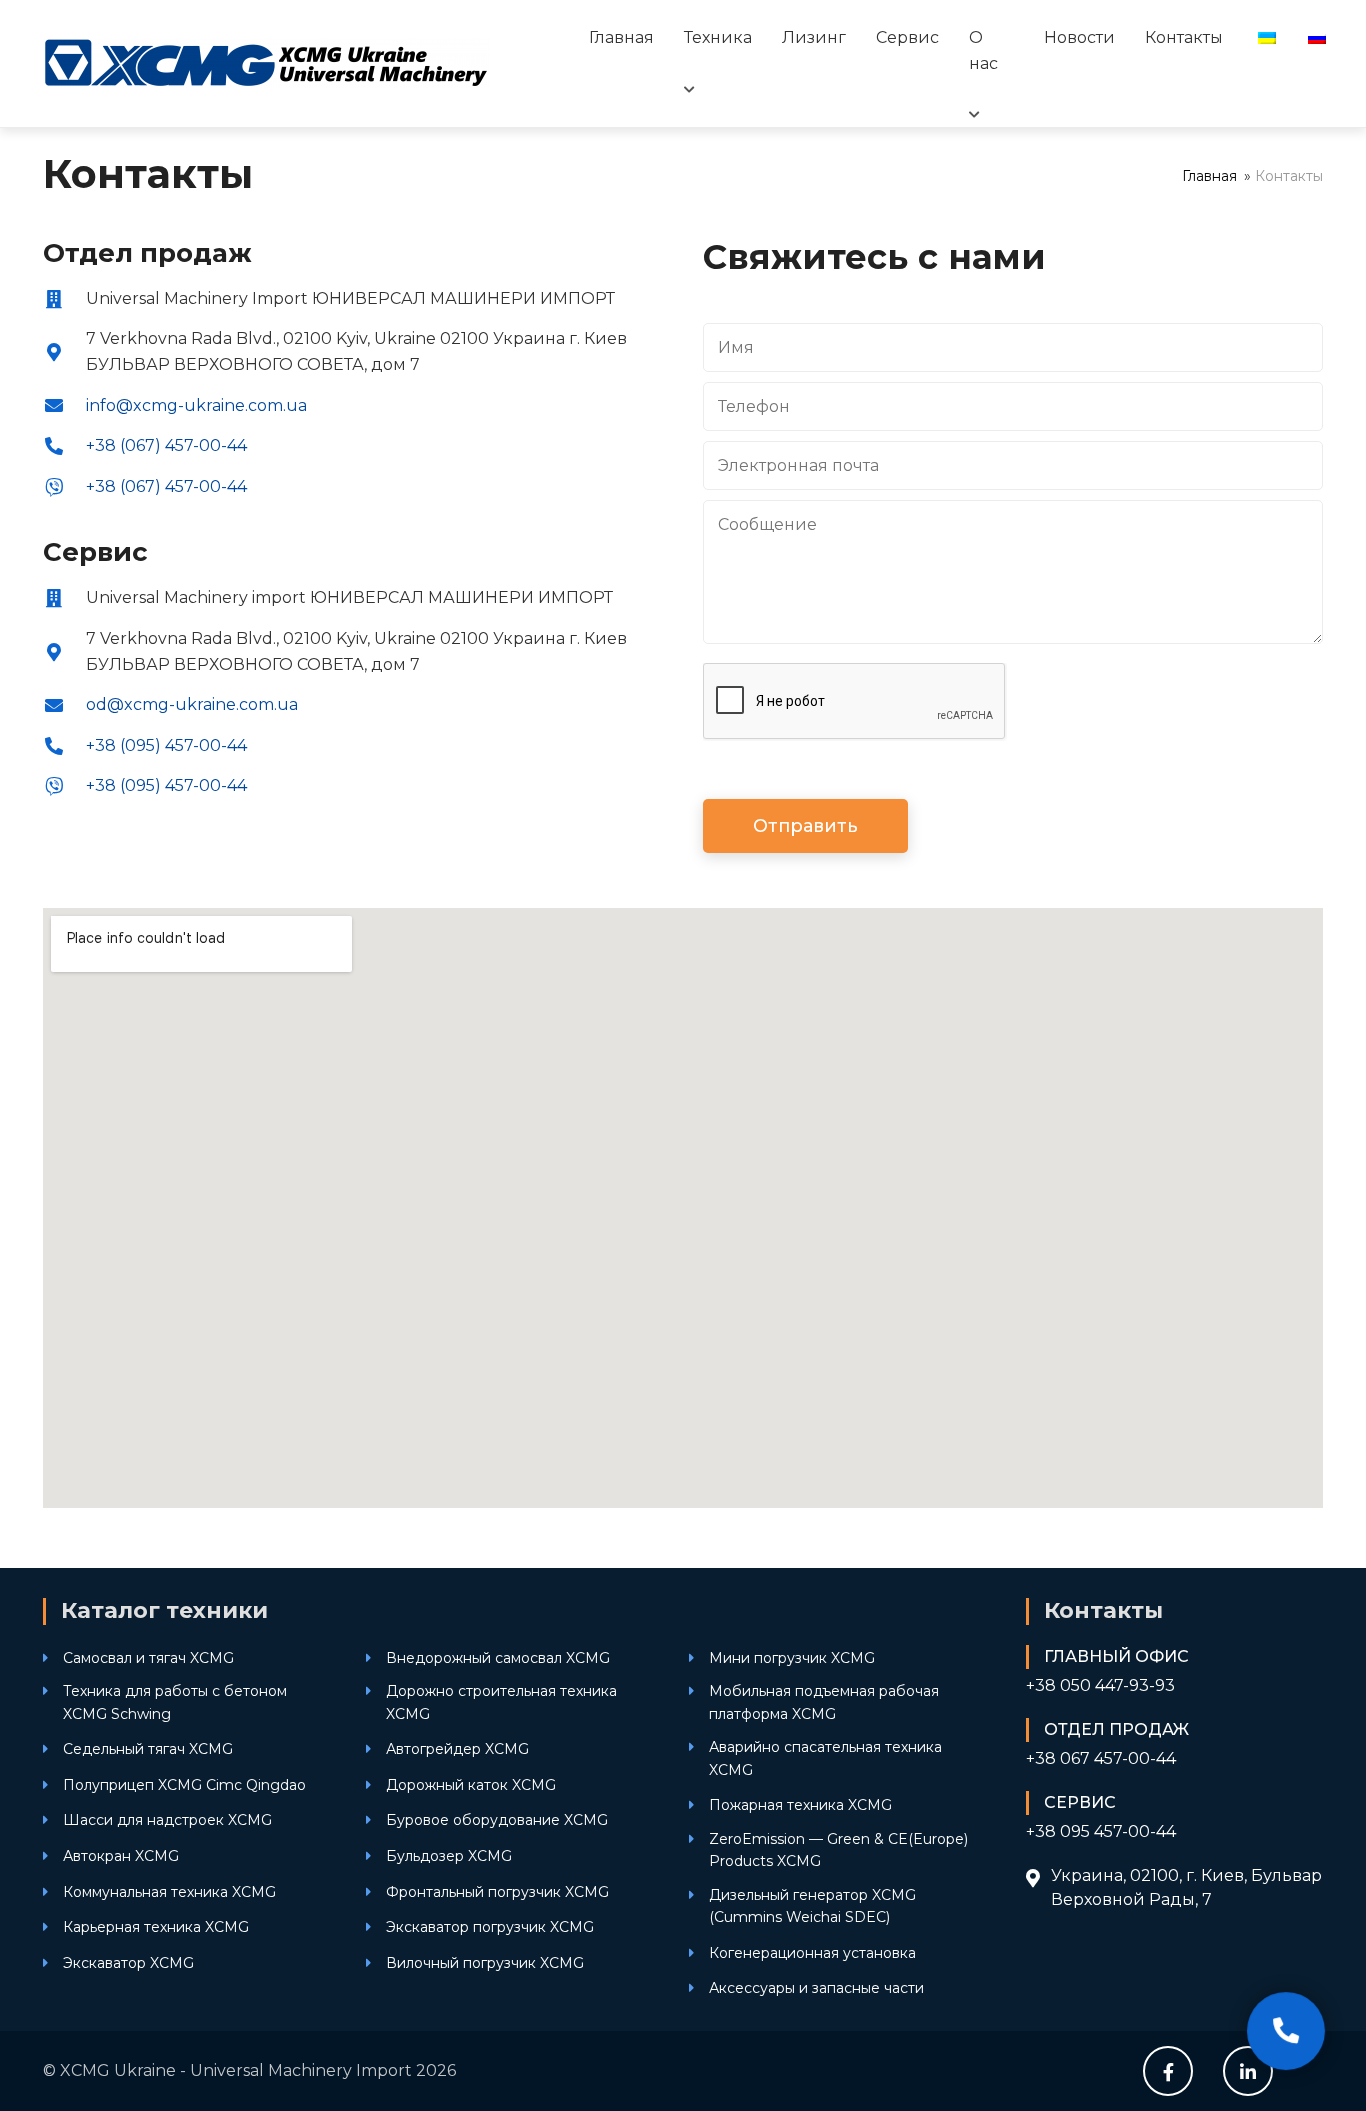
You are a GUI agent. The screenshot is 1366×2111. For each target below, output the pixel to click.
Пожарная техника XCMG (800, 1805)
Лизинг (814, 37)
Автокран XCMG (121, 1856)
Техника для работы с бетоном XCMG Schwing (175, 1702)
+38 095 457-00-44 (1101, 1831)
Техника (718, 37)
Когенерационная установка (812, 1953)
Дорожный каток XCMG (471, 1785)
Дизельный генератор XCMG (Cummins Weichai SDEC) (812, 1906)
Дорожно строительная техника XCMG (501, 1702)
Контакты (1184, 37)
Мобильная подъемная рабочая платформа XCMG (824, 1702)
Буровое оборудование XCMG (497, 1820)
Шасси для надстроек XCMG (167, 1820)
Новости (1079, 37)
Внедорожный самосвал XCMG (498, 1658)
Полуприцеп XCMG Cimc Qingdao (184, 1785)
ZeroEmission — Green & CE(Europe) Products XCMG (838, 1850)
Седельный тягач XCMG (148, 1749)
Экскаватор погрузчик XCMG (490, 1927)
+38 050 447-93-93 (1100, 1685)
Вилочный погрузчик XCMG (485, 1963)
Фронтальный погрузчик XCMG (497, 1892)
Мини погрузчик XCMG (792, 1658)
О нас (983, 50)
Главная (621, 37)
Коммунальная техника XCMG (169, 1892)
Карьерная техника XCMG (156, 1927)
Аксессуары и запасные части (816, 1988)
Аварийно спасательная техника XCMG (825, 1758)
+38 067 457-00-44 (1101, 1758)
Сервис (907, 37)
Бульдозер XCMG (449, 1856)
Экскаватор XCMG (128, 1963)
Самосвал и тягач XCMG (148, 1658)
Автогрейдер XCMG (457, 1749)
